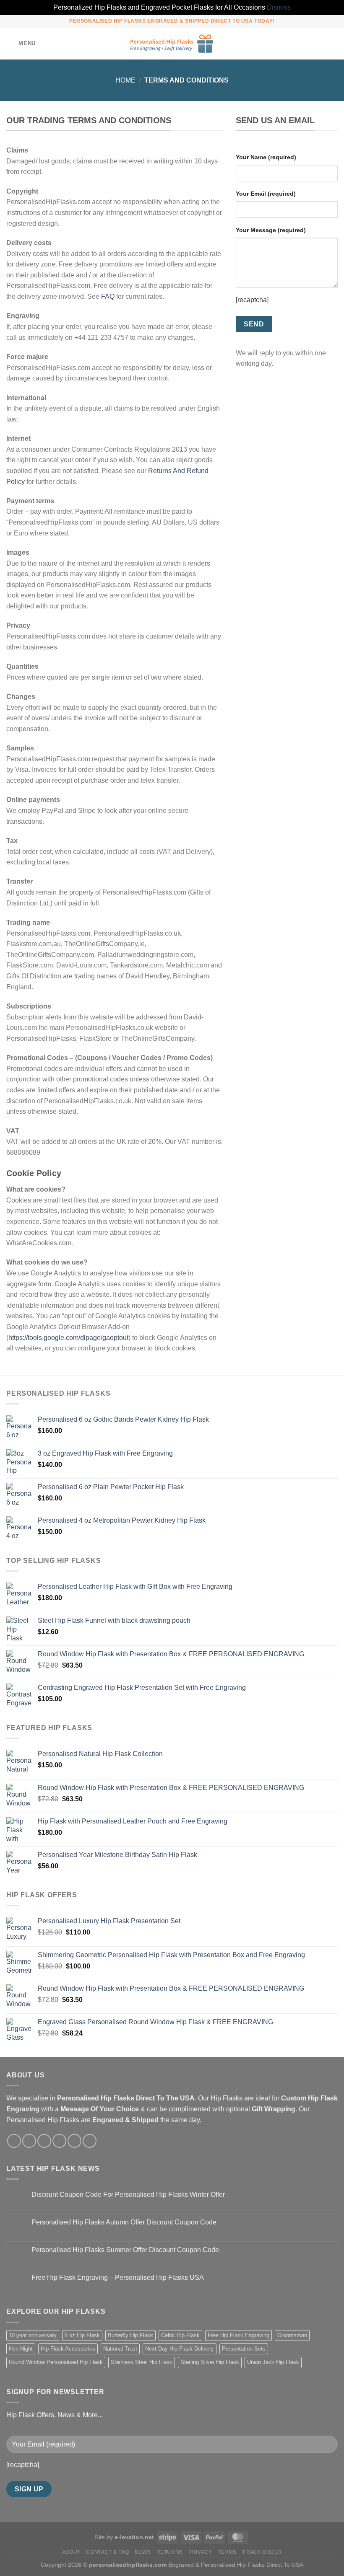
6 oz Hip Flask (82, 2335)
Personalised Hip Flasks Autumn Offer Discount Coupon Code (124, 2222)
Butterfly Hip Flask (130, 2335)
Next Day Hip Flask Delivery (180, 2349)
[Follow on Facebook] (14, 2141)
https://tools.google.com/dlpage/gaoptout (68, 1338)
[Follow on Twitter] (44, 2141)
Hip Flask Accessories (68, 2349)
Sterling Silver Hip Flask (210, 2362)
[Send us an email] (59, 2141)
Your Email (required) (266, 194)
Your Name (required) (266, 157)
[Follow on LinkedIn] (90, 2141)
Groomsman (292, 2335)
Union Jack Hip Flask (273, 2362)
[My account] (319, 44)
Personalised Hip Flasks (43, 2120)
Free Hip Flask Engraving (238, 2335)
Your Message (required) (271, 230)
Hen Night (21, 2349)
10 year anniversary (33, 2335)
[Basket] (334, 44)
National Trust (120, 2349)
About (71, 2552)
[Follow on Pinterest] (74, 2141)
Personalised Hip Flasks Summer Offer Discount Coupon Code (125, 2250)
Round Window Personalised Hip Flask (56, 2362)
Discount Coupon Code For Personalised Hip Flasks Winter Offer (128, 2195)
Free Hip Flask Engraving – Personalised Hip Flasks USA (118, 2277)
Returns (170, 2552)
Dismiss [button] (279, 7)
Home (125, 80)
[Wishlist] (305, 44)
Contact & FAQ (107, 2552)
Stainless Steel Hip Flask (142, 2362)
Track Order (262, 2552)
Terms (227, 2552)
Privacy (200, 2552)
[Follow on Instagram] (29, 2141)
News (143, 2552)
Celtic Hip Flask (180, 2335)
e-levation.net (134, 2537)
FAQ (108, 296)
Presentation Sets (244, 2349)
